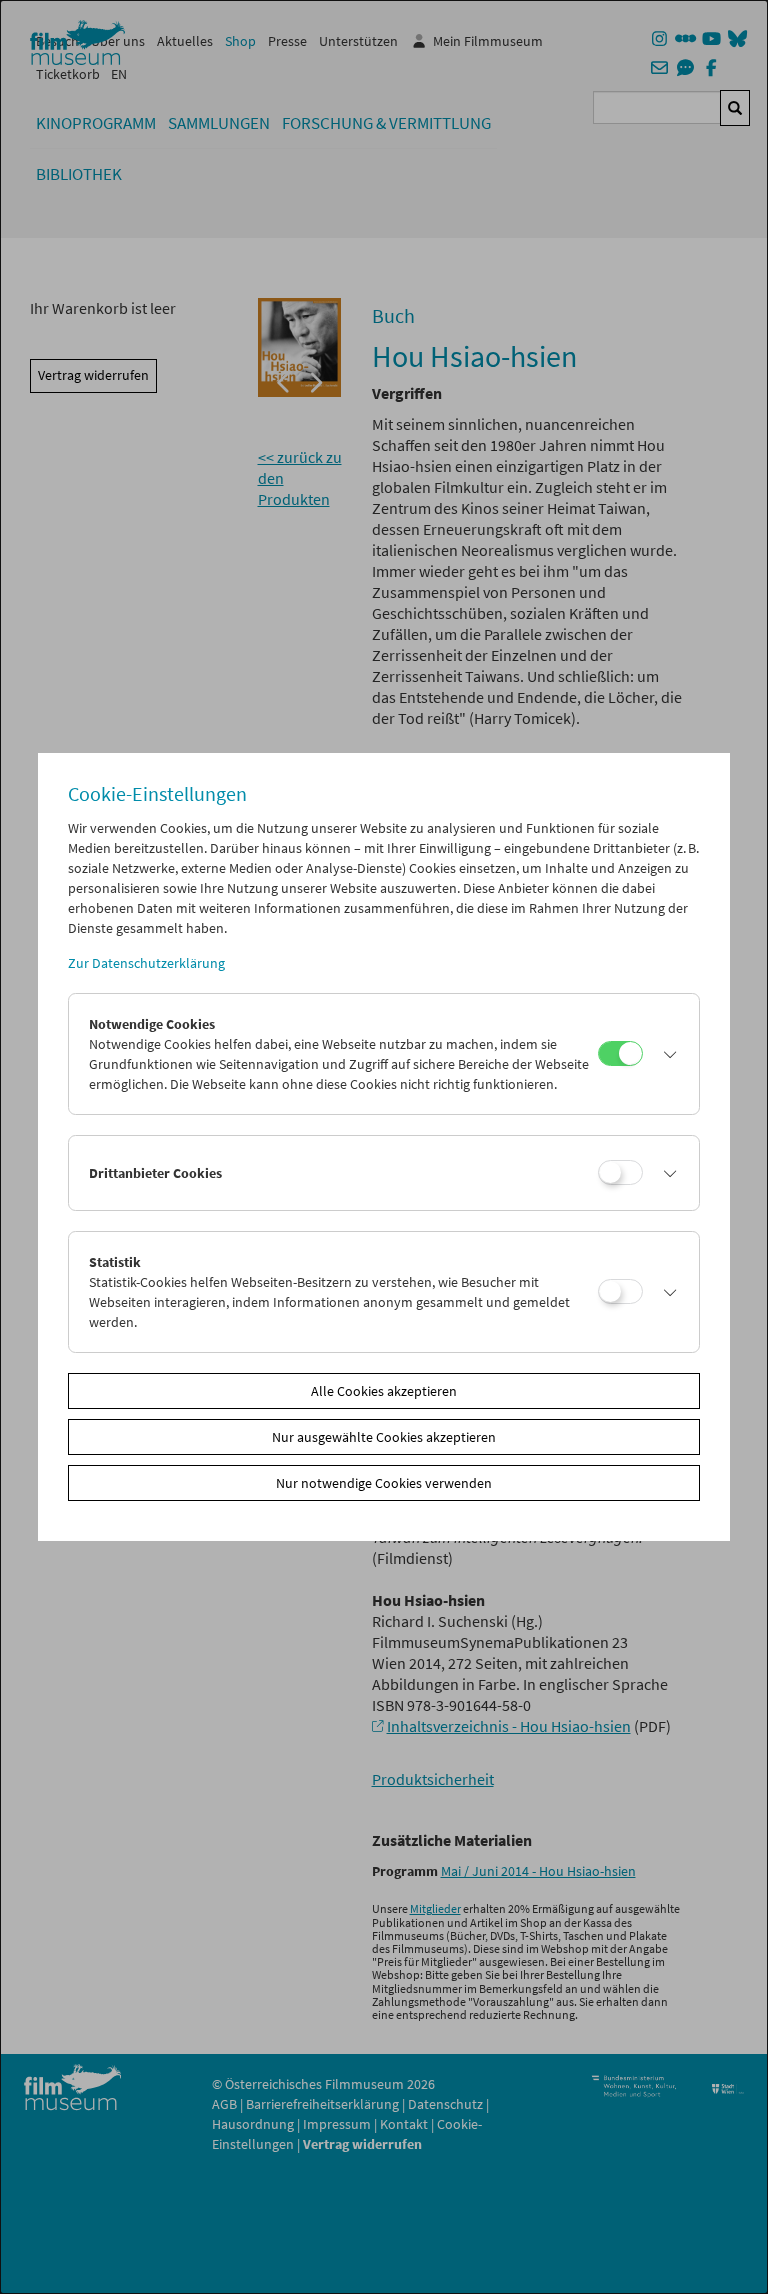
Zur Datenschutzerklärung (146, 963)
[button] (665, 1054)
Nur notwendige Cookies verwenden (384, 1483)
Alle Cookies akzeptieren (384, 1391)
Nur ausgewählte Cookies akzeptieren (384, 1437)
